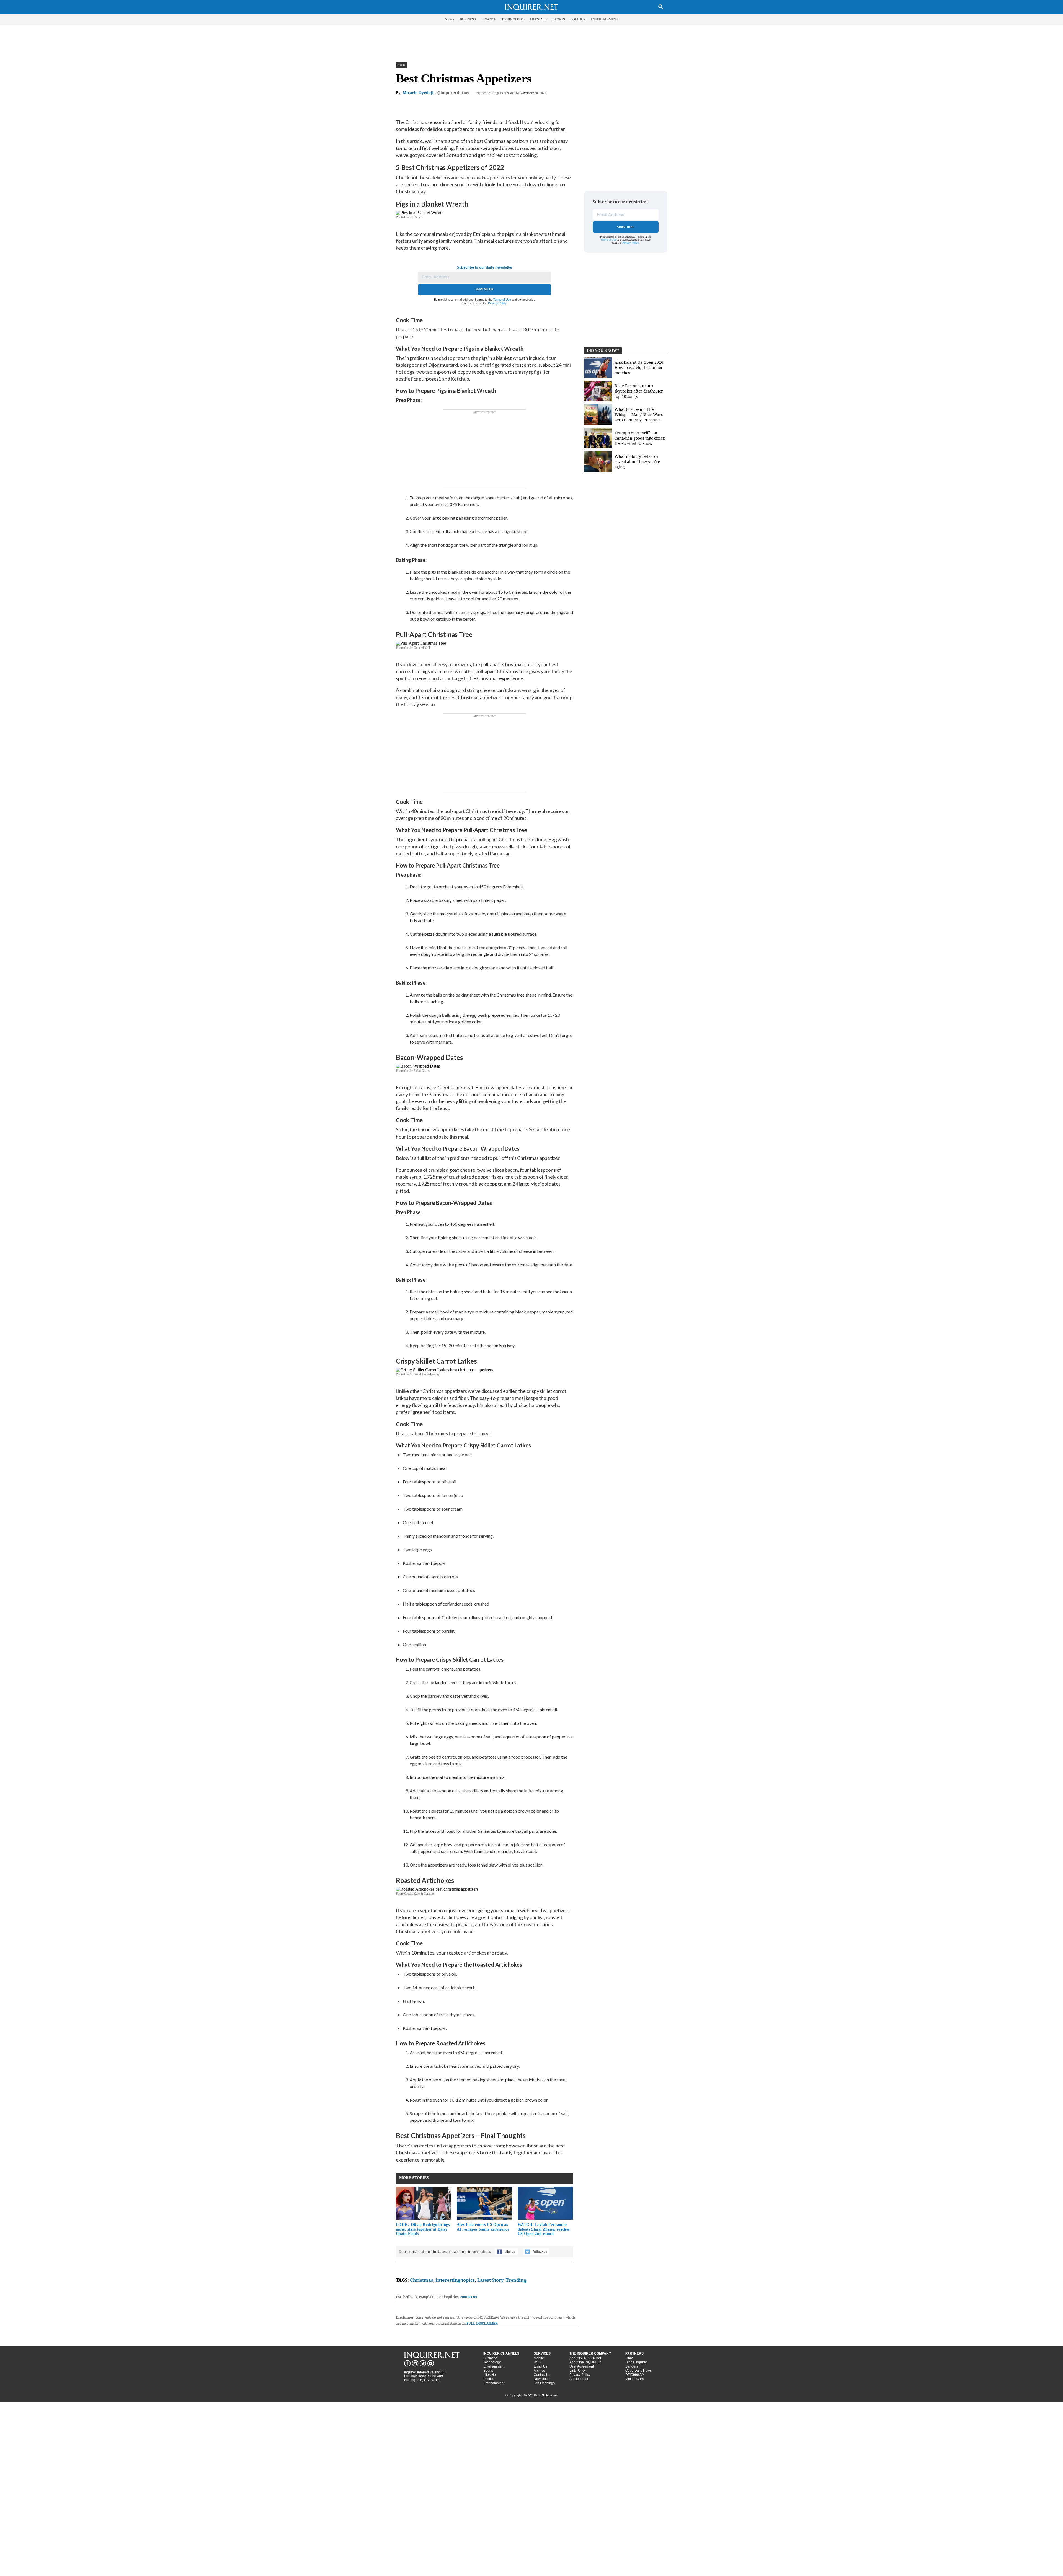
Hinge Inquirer (636, 2362)
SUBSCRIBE (626, 227)
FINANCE (489, 19)
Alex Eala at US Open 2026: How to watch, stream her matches (639, 367)
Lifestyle (490, 2375)
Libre (629, 2358)
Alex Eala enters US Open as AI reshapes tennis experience (483, 2227)
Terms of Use (502, 300)
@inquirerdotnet (453, 93)
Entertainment (494, 2366)
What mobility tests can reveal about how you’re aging (637, 462)
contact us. (469, 2297)
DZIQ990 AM (635, 2375)
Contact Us (542, 2375)
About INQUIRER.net (585, 2358)
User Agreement (582, 2366)
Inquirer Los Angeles (489, 93)
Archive (539, 2371)
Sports (488, 2371)
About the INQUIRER (585, 2362)
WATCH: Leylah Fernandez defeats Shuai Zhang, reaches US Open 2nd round (544, 2229)
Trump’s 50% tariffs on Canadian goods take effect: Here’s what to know (640, 438)
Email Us (540, 2366)
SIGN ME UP (484, 289)
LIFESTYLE (539, 19)
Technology (492, 2362)
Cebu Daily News (638, 2371)
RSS (537, 2362)
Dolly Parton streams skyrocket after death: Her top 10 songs (639, 391)
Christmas (422, 2280)
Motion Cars (634, 2379)
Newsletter (542, 2379)
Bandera (632, 2366)
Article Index (579, 2379)
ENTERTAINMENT (604, 19)
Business (490, 2358)
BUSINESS (468, 19)
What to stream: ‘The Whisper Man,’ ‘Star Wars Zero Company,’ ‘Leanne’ (639, 415)
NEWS (450, 19)
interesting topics (455, 2280)
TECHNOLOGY (513, 19)
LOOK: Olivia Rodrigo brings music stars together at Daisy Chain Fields (423, 2229)
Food (401, 65)
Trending (516, 2280)
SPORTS (559, 19)
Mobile (539, 2358)
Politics (489, 2379)
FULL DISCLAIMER (482, 2323)
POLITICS (578, 19)
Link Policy (578, 2371)
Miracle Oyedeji (418, 93)
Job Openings (544, 2383)
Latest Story (490, 2280)
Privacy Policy (497, 303)
